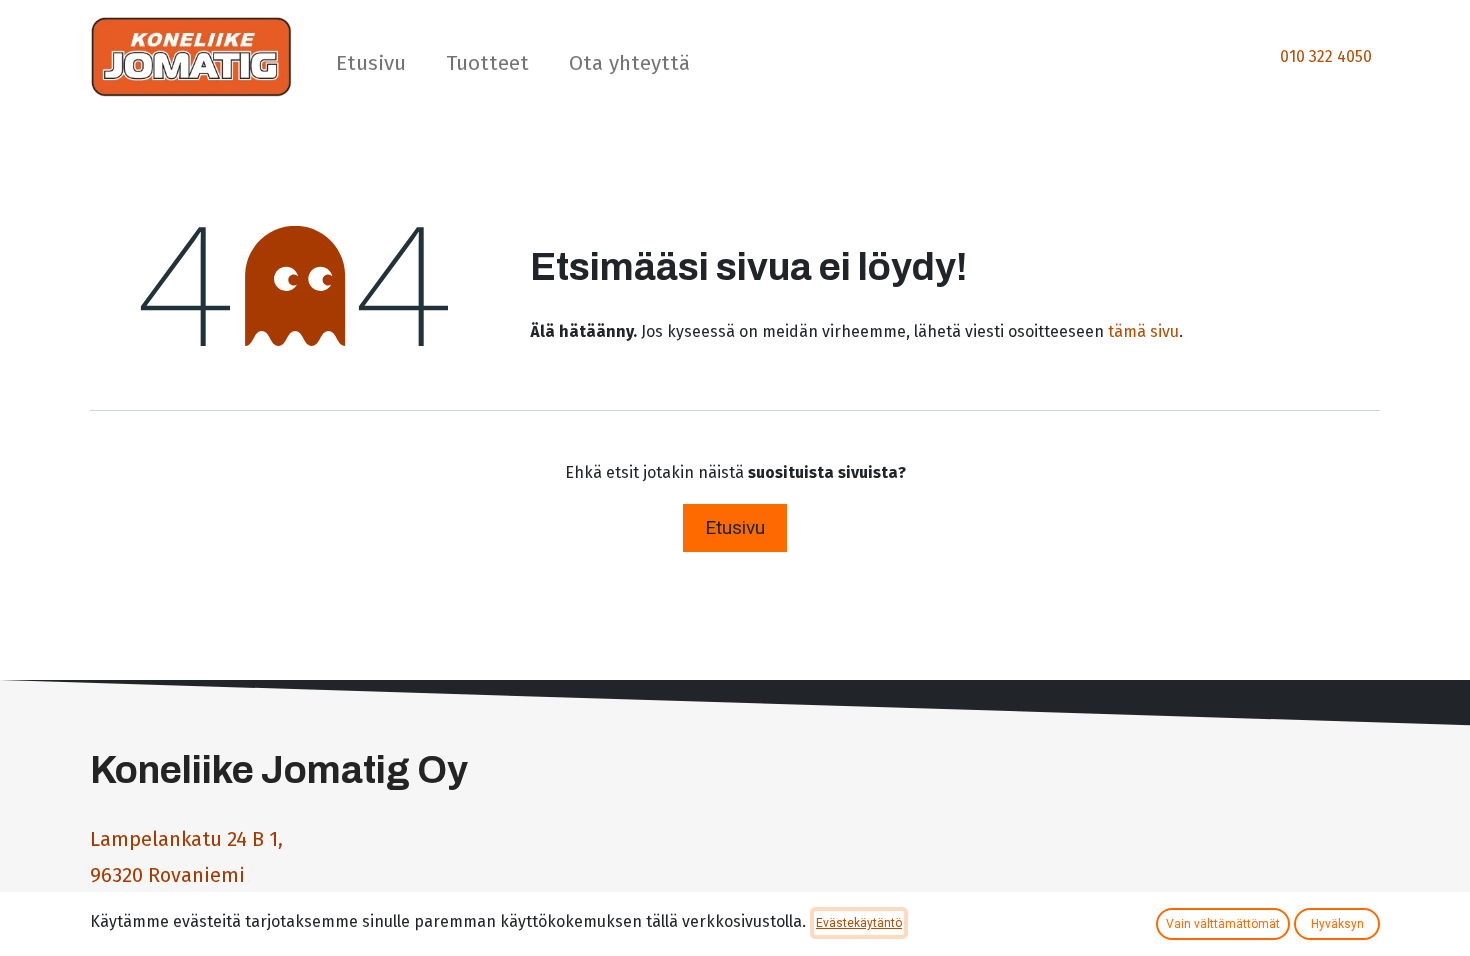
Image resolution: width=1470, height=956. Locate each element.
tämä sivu (1143, 331)
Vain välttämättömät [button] (1223, 924)
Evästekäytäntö (859, 923)
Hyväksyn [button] (1337, 924)
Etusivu (735, 527)
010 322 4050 (1326, 56)
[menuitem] (371, 67)
